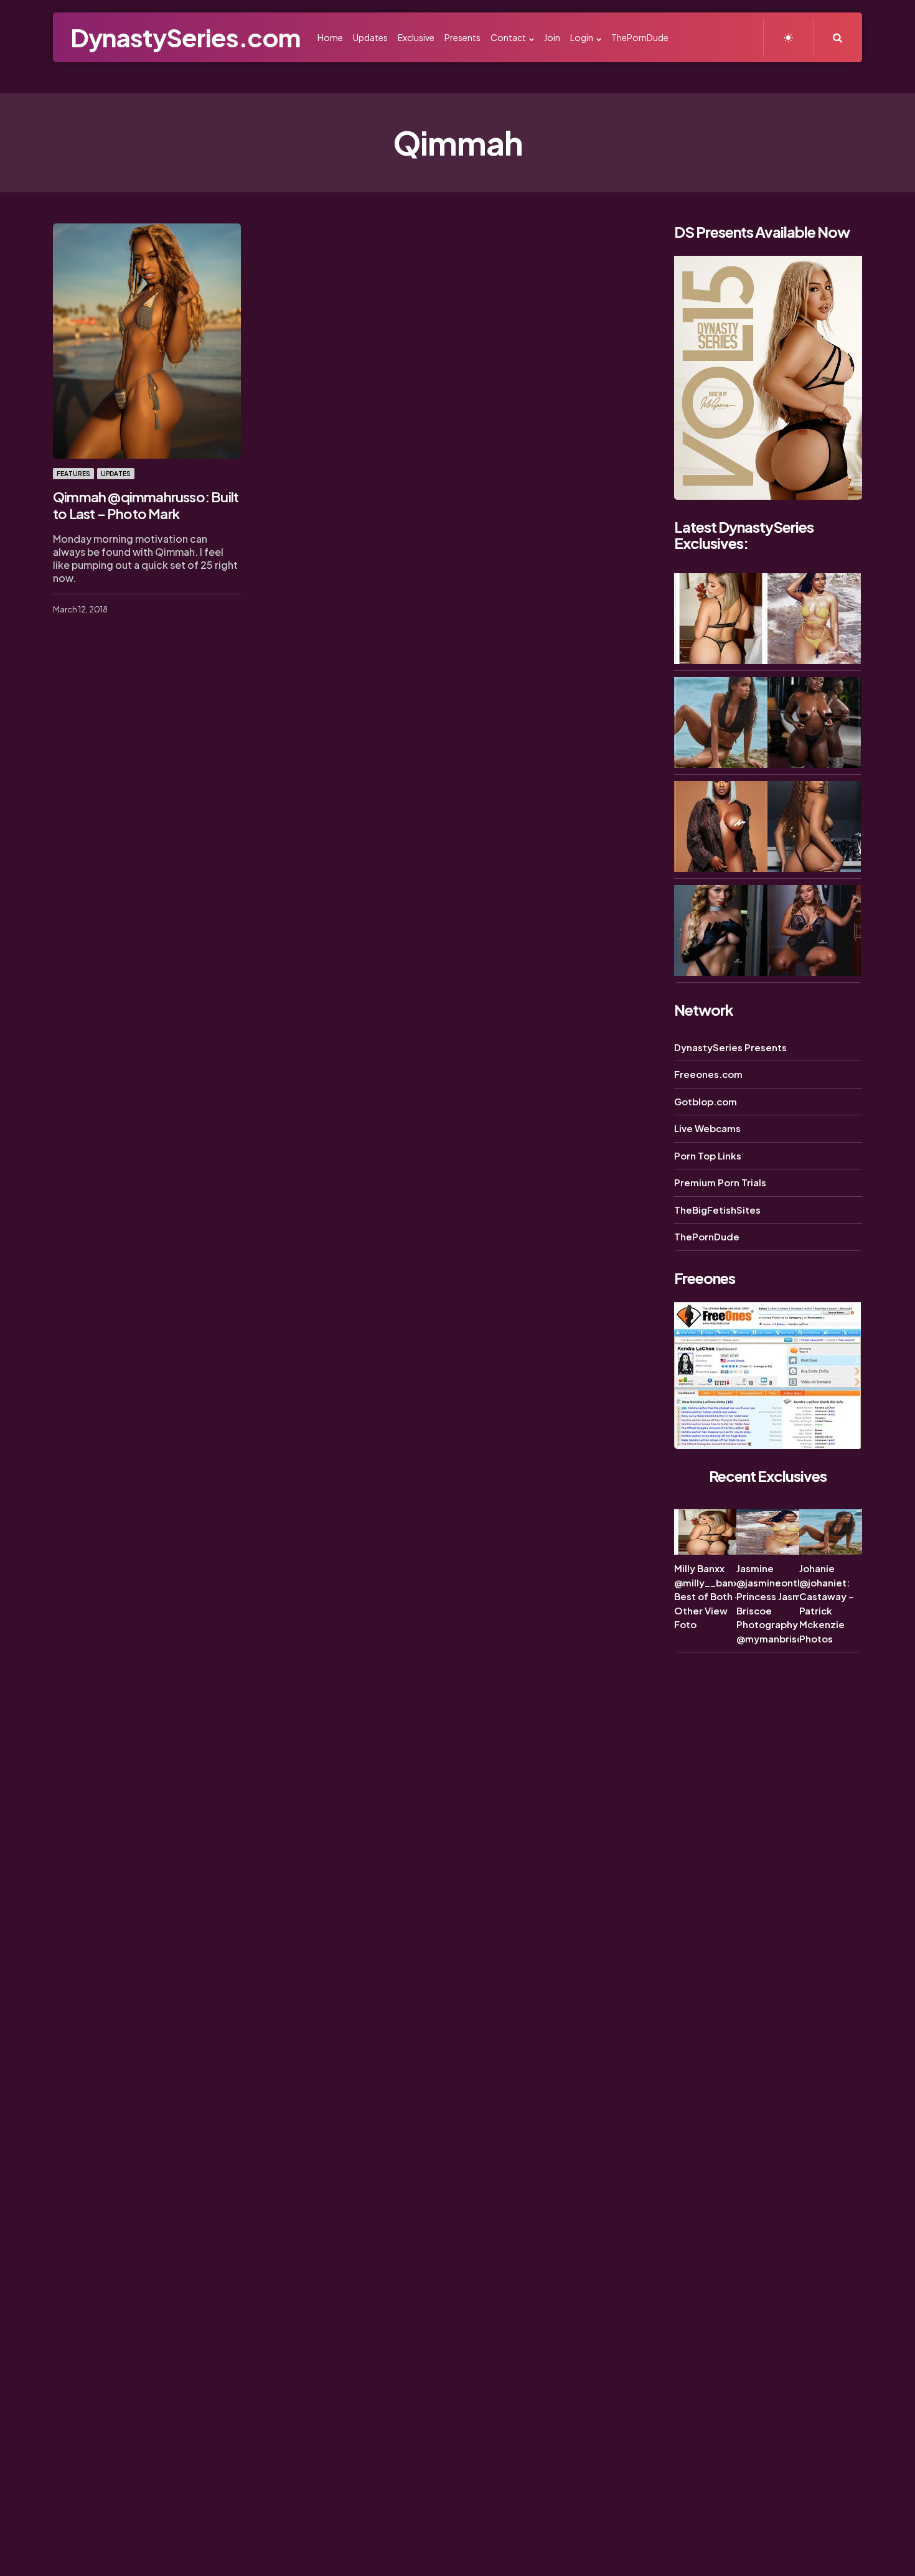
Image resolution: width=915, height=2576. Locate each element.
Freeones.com (708, 1074)
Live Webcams (707, 1128)
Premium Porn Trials (720, 1182)
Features (73, 474)
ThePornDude (707, 1236)
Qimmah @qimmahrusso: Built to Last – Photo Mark (146, 505)
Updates (116, 474)
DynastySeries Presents (730, 1047)
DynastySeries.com (185, 37)
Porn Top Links (708, 1155)
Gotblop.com (706, 1101)
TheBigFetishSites (717, 1210)
